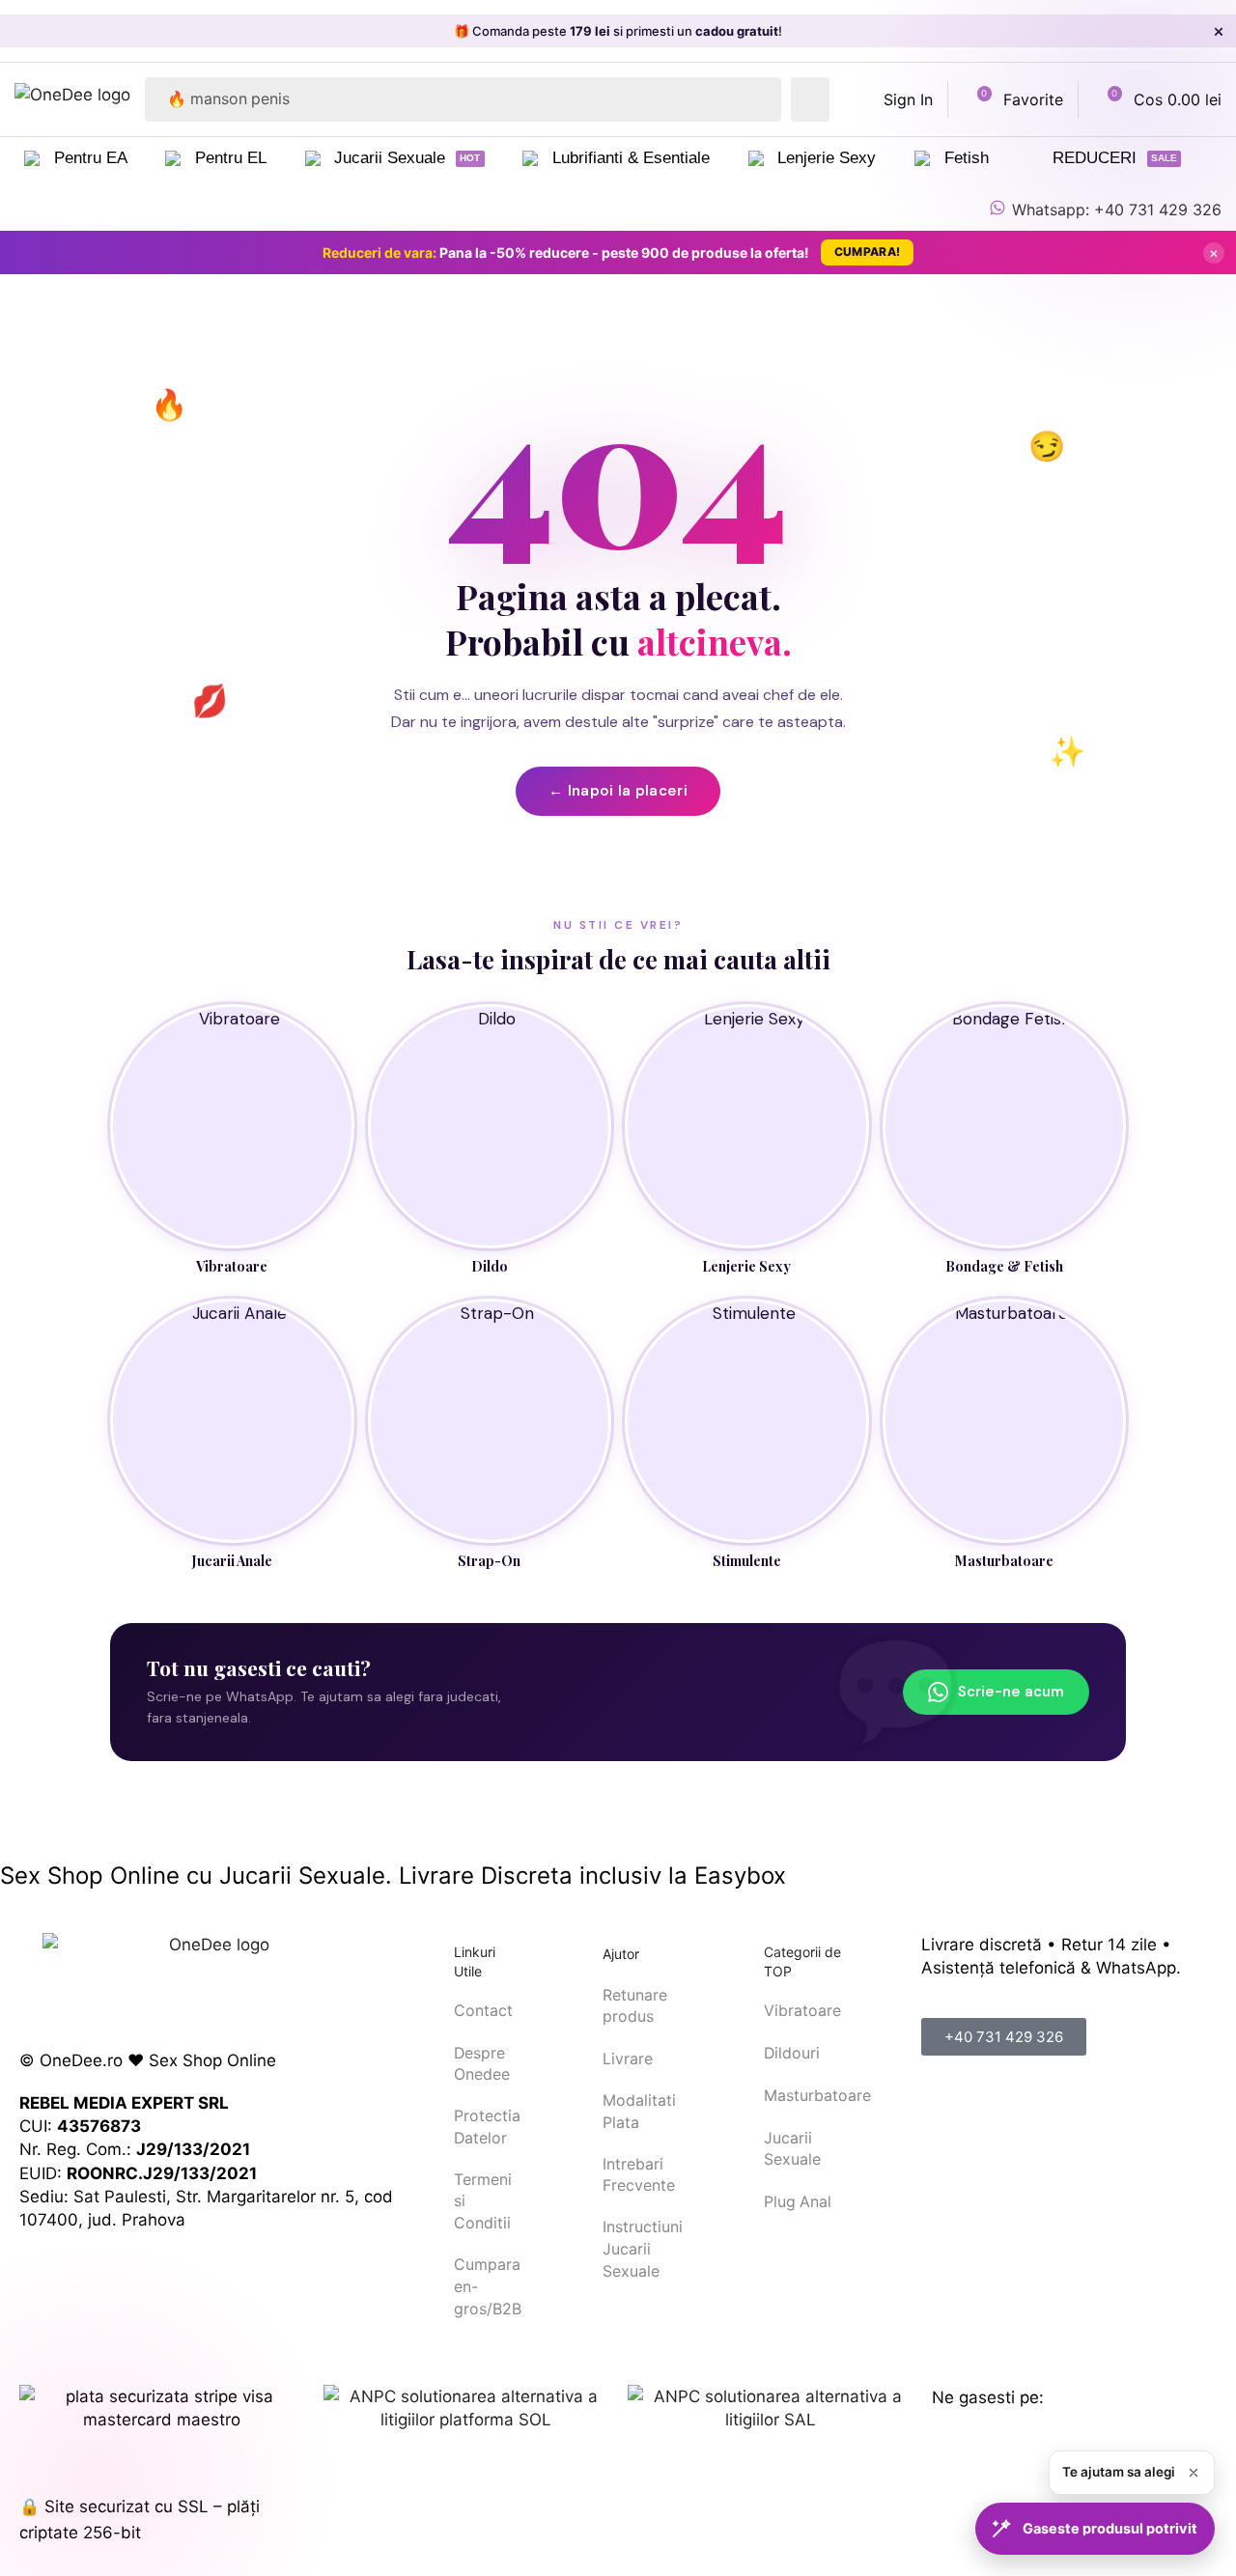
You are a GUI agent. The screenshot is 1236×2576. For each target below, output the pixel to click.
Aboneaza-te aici (794, 31)
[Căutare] (810, 99)
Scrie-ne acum (1011, 1692)
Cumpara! (867, 252)
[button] (893, 99)
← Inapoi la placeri (618, 791)
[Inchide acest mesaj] (1194, 2473)
